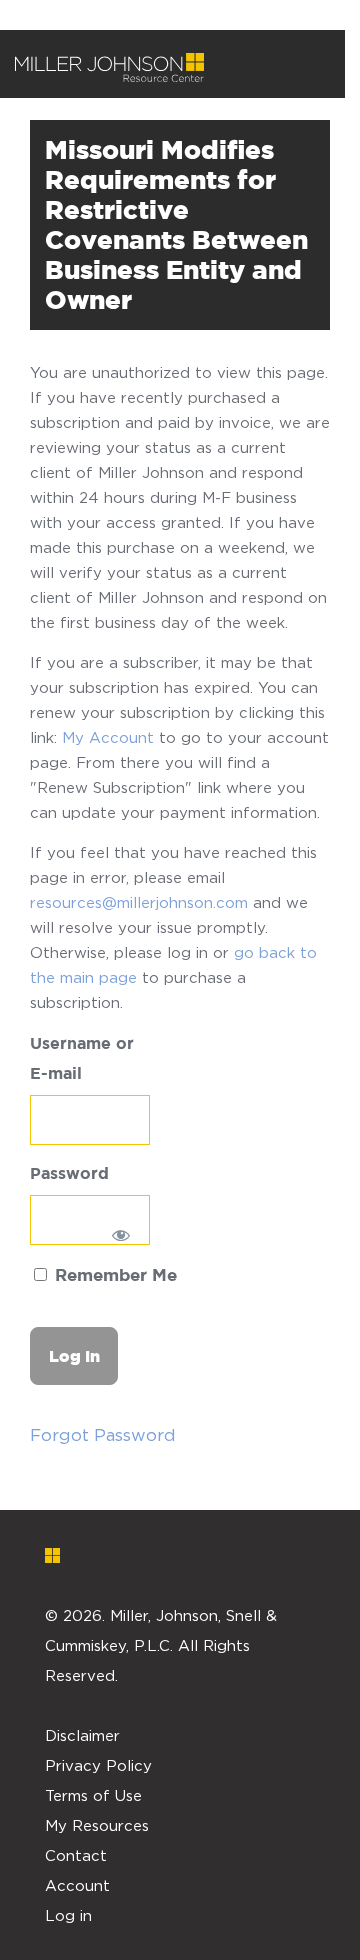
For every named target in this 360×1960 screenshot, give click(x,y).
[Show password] (121, 1235)
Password (69, 1174)
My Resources (97, 1825)
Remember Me (113, 1276)
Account (77, 1885)
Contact (76, 1855)
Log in (68, 1915)
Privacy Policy (98, 1765)
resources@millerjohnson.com (139, 902)
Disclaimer (82, 1735)
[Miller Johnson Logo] (165, 1555)
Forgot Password (103, 1435)
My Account (108, 737)
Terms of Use (93, 1795)
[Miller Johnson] (109, 68)
